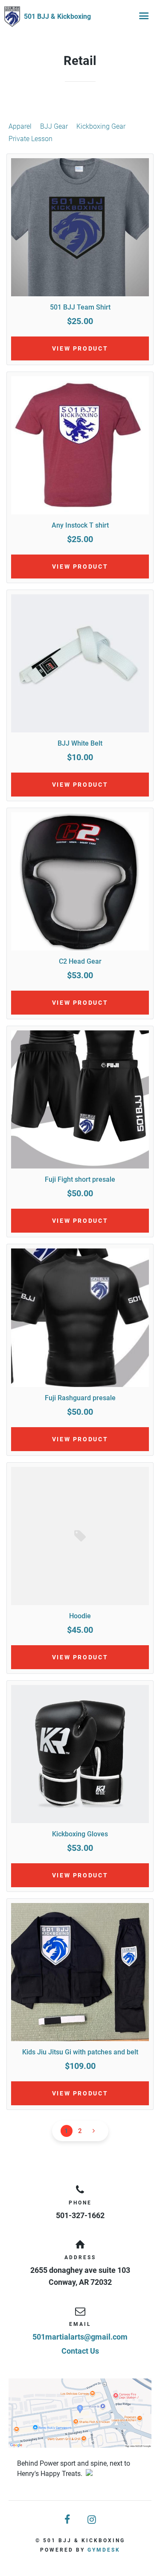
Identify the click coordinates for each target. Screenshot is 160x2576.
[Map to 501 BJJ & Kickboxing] (80, 2413)
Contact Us (80, 2351)
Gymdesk (104, 2550)
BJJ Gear (54, 126)
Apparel (20, 126)
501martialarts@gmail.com (80, 2337)
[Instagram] (93, 2520)
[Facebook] (68, 2520)
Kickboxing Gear (101, 126)
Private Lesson (31, 139)
